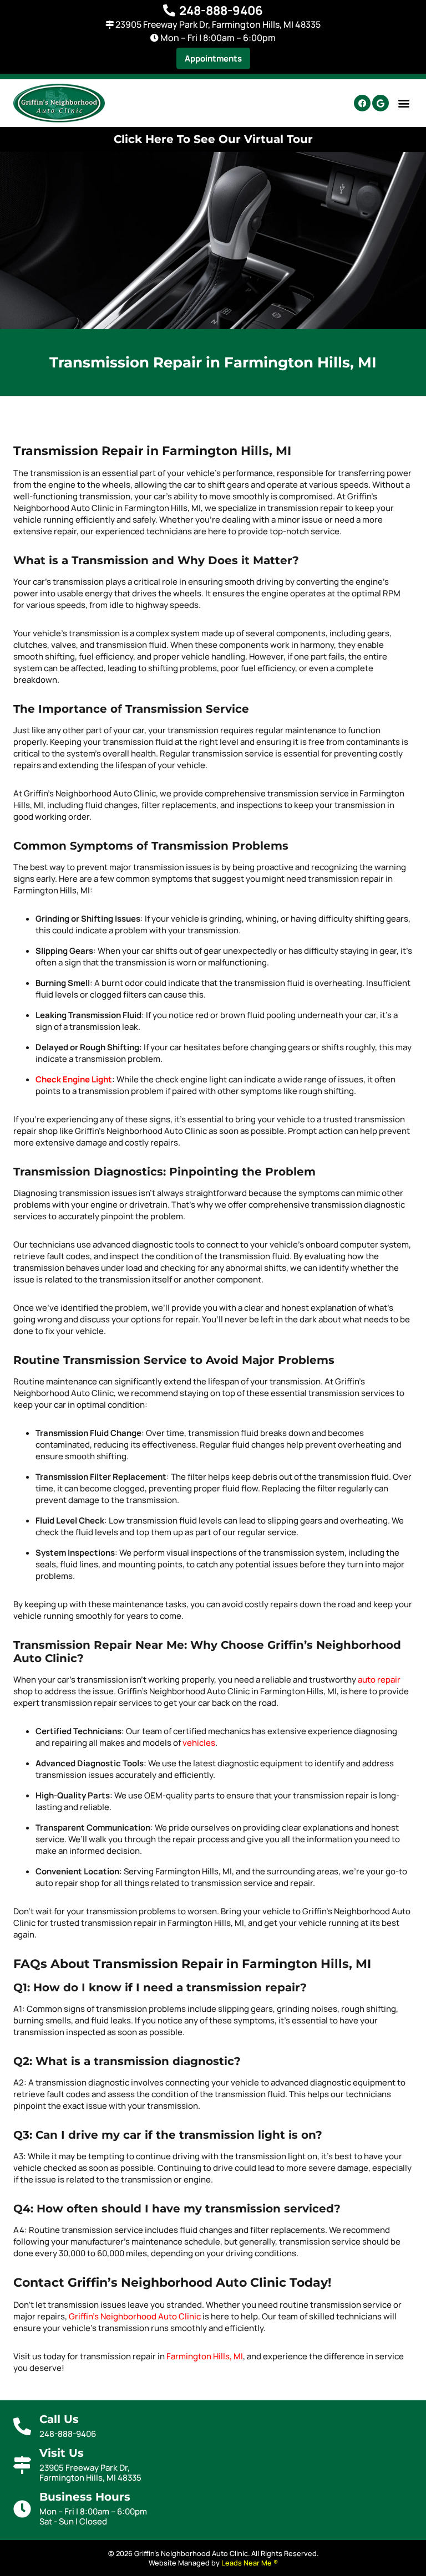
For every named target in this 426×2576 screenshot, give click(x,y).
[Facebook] (362, 103)
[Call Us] (22, 2426)
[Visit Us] (22, 2465)
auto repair (379, 1680)
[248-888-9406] (169, 11)
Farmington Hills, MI (205, 2356)
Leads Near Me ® (250, 2563)
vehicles (199, 1743)
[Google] (381, 103)
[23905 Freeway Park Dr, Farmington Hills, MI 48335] (110, 25)
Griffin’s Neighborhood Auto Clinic (135, 2316)
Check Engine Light (74, 1079)
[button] (213, 58)
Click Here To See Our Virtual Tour (213, 139)
